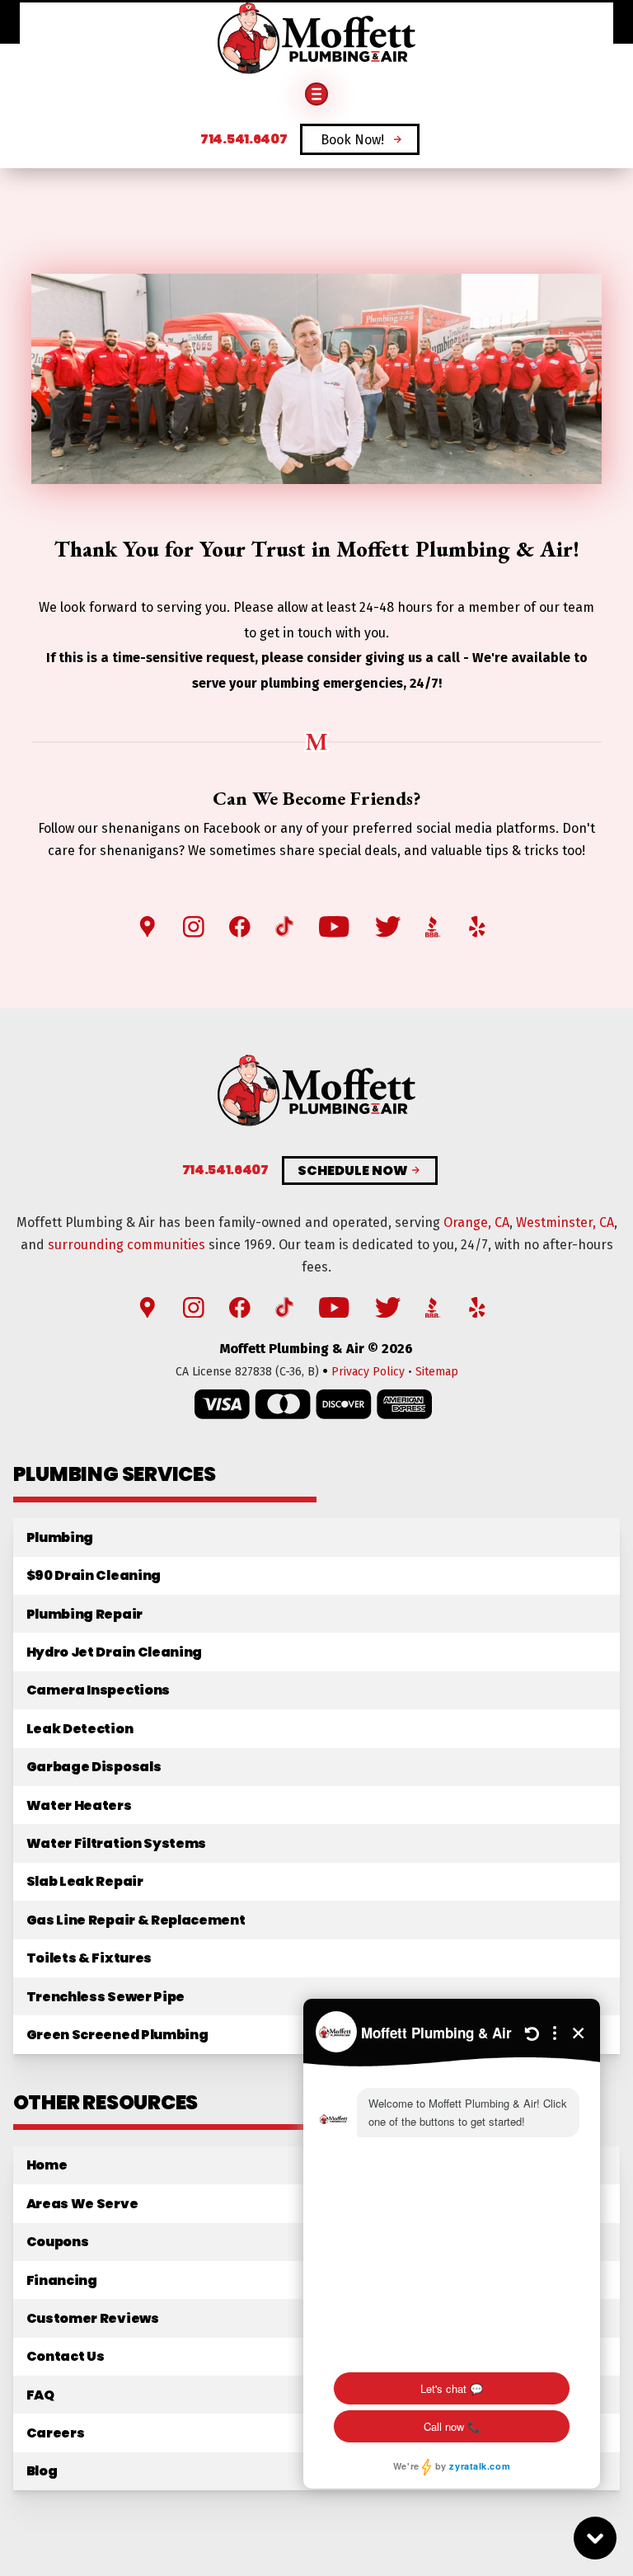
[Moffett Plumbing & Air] (316, 40)
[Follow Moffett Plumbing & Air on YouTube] (334, 927)
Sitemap (437, 1372)
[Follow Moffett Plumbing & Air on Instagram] (194, 927)
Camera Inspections (98, 1690)
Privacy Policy (368, 1372)
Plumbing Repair (84, 1614)
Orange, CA (476, 1222)
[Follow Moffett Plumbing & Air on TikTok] (284, 927)
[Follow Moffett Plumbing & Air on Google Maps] (148, 927)
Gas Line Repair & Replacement (136, 1920)
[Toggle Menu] (316, 94)
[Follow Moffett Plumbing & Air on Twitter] (388, 927)
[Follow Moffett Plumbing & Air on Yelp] (477, 927)
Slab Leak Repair (85, 1881)
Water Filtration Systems (116, 1843)
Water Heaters (79, 1805)
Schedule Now (353, 1171)
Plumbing (60, 1537)
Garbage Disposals (94, 1767)
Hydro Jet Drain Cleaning (114, 1652)
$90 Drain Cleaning (94, 1575)
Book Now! (352, 140)
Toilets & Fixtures (89, 1958)
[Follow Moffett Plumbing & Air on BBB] (433, 927)
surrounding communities (127, 1245)
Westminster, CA (565, 1222)
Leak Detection (80, 1729)
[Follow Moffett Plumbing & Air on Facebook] (240, 927)
